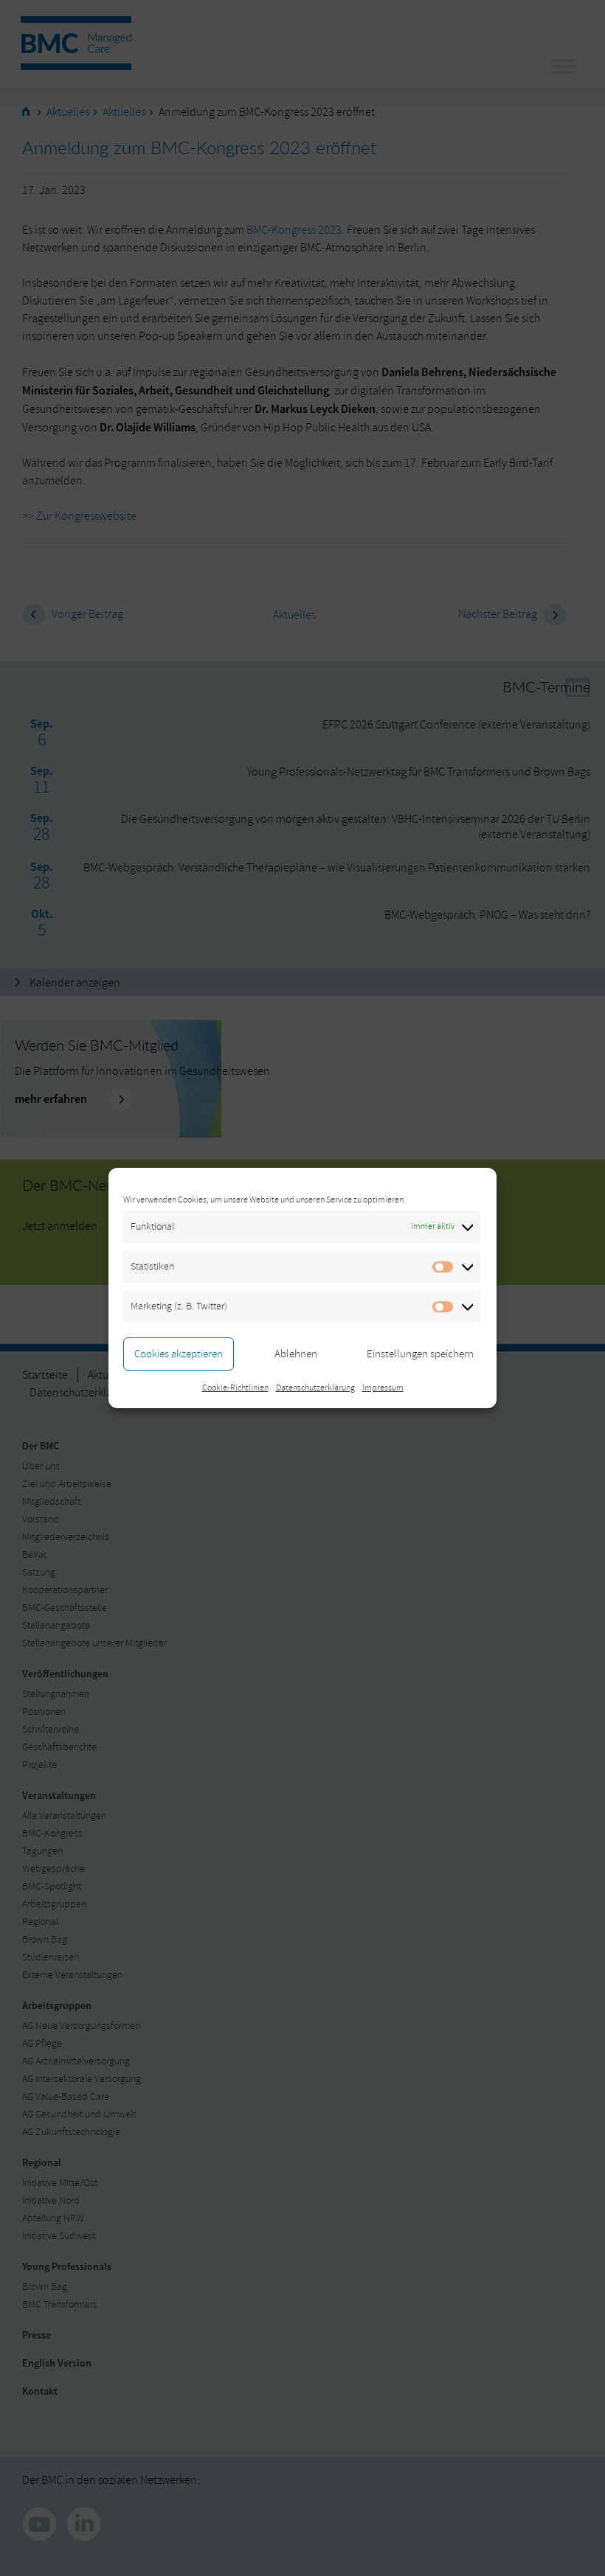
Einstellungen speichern (420, 1354)
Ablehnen (296, 1354)
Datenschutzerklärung (315, 1388)
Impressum (383, 1388)
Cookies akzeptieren (179, 1354)
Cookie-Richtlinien (235, 1388)
